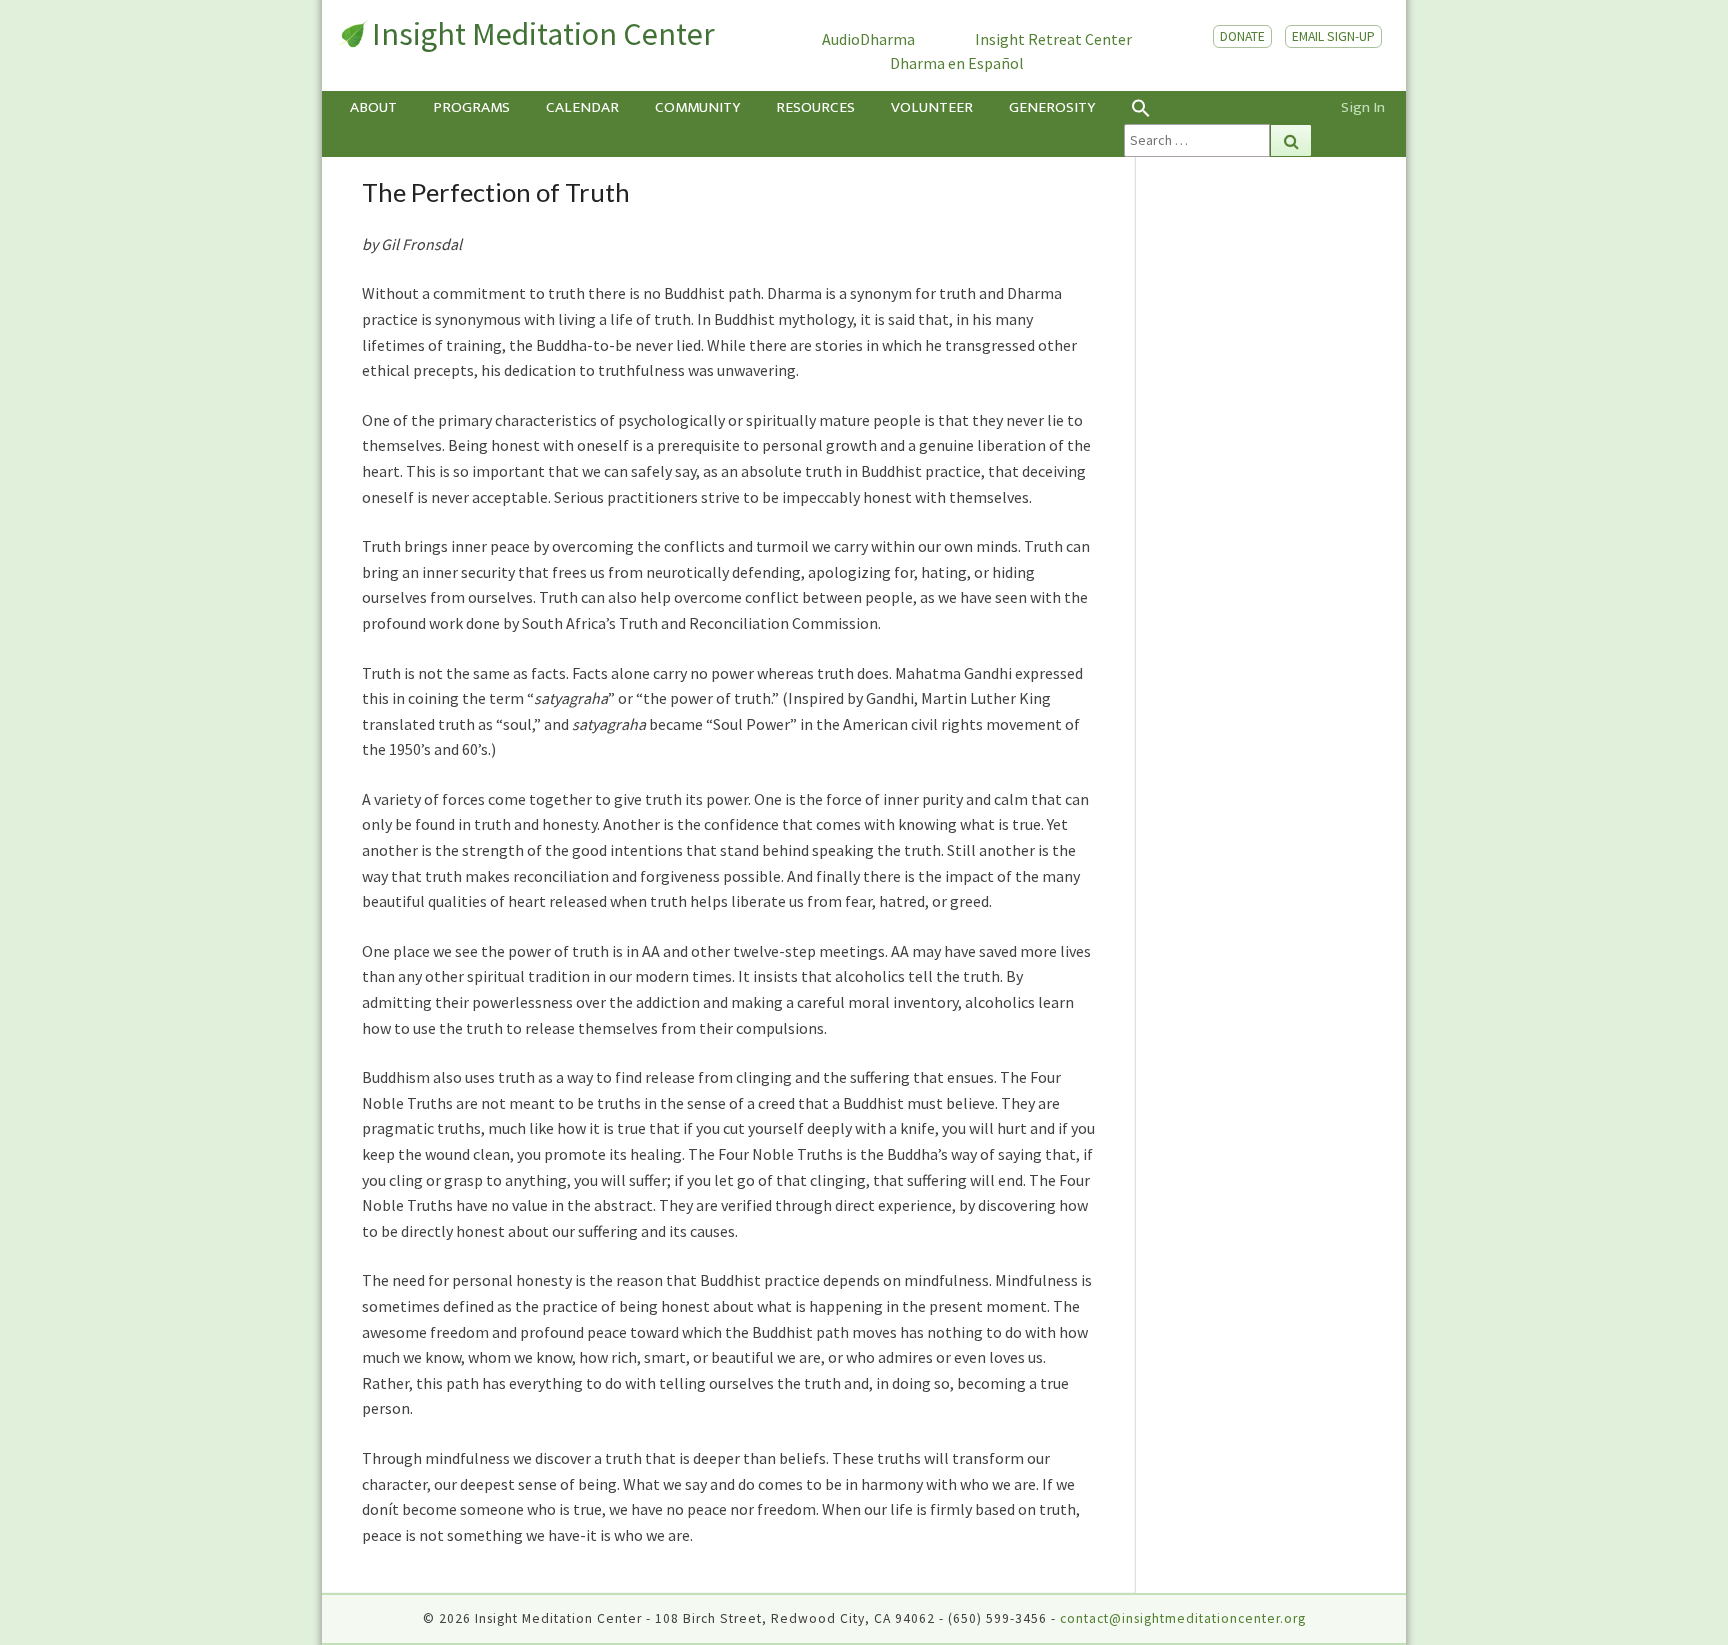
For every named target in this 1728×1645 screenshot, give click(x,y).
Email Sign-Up (1333, 36)
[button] (1218, 107)
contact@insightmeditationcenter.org (1183, 1618)
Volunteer (932, 107)
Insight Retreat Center (1053, 39)
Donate (1242, 36)
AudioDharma (868, 39)
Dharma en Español (957, 63)
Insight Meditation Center (543, 34)
